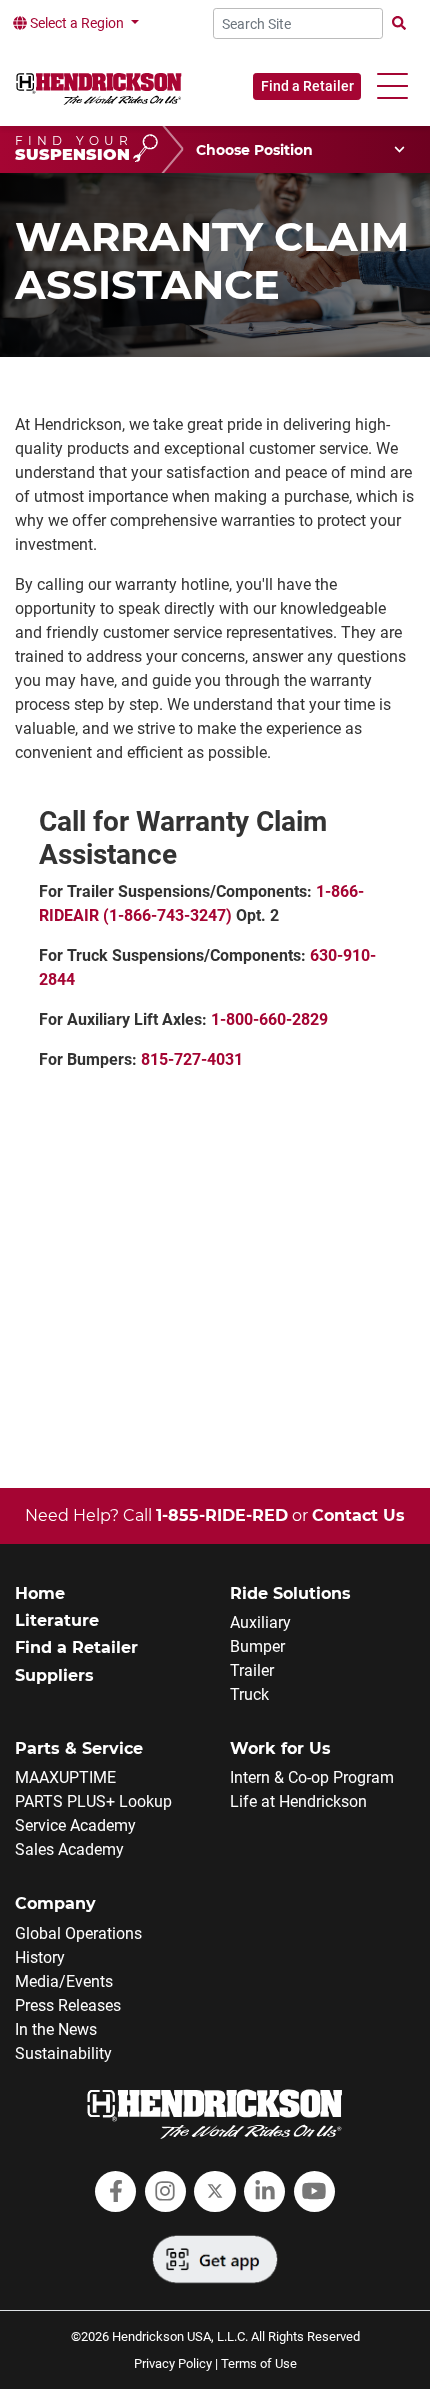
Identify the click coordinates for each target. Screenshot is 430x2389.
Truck (249, 1694)
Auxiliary (260, 1622)
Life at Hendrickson (298, 1801)
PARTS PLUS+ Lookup (93, 1801)
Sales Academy (69, 1849)
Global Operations (78, 1933)
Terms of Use (259, 2363)
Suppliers (54, 1675)
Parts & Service (79, 1748)
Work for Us (280, 1748)
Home (40, 1593)
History (40, 1957)
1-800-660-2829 (269, 1019)
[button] (392, 86)
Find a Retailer (307, 86)
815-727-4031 (192, 1059)
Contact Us (358, 1515)
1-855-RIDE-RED (222, 1515)
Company (55, 1903)
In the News (56, 2029)
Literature (57, 1620)
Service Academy (75, 1825)
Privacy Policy (173, 2363)
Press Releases (68, 2005)
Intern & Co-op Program (312, 1777)
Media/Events (64, 1981)
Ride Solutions (290, 1593)
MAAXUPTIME (65, 1777)
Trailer (252, 1670)
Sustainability (63, 2053)
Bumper (257, 1646)
